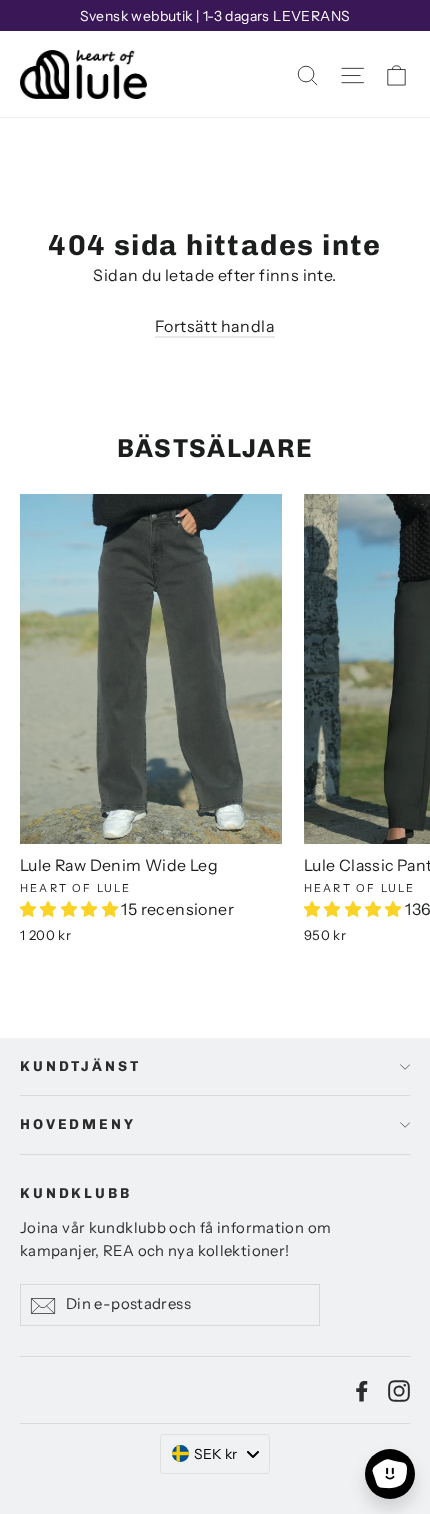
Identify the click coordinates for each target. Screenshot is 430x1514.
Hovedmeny (78, 1124)
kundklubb (76, 1193)
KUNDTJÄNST (80, 1066)
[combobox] (215, 1454)
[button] (70, 909)
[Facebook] (362, 1390)
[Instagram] (399, 1390)
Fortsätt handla (215, 326)
